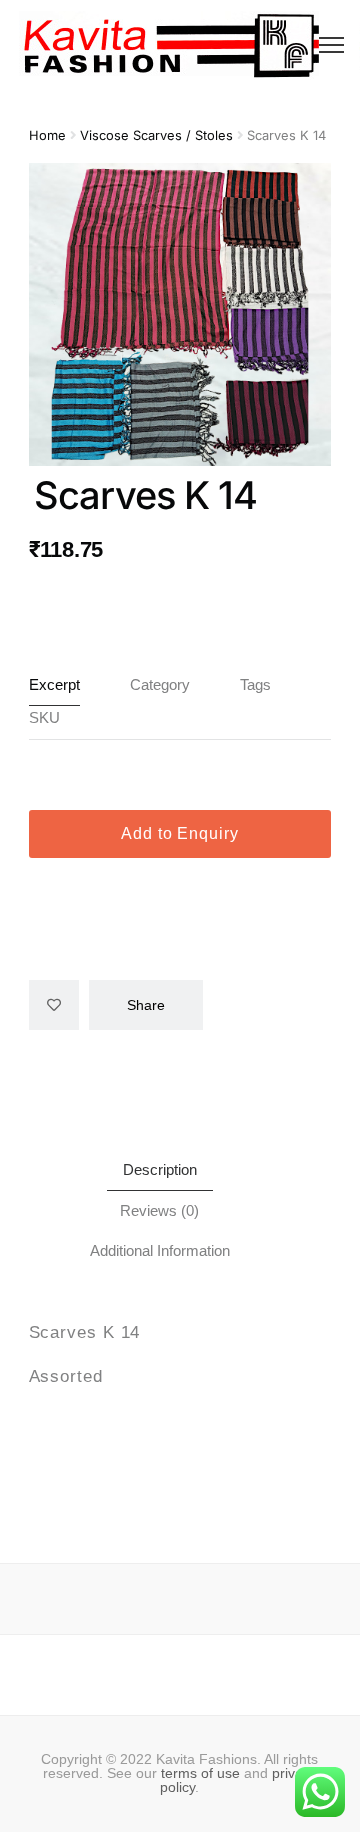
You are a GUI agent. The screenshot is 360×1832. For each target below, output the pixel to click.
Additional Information (160, 1250)
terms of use (200, 1773)
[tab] (160, 1170)
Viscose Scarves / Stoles (156, 135)
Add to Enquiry (180, 833)
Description (160, 1169)
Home (47, 135)
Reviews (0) (159, 1210)
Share (146, 1005)
